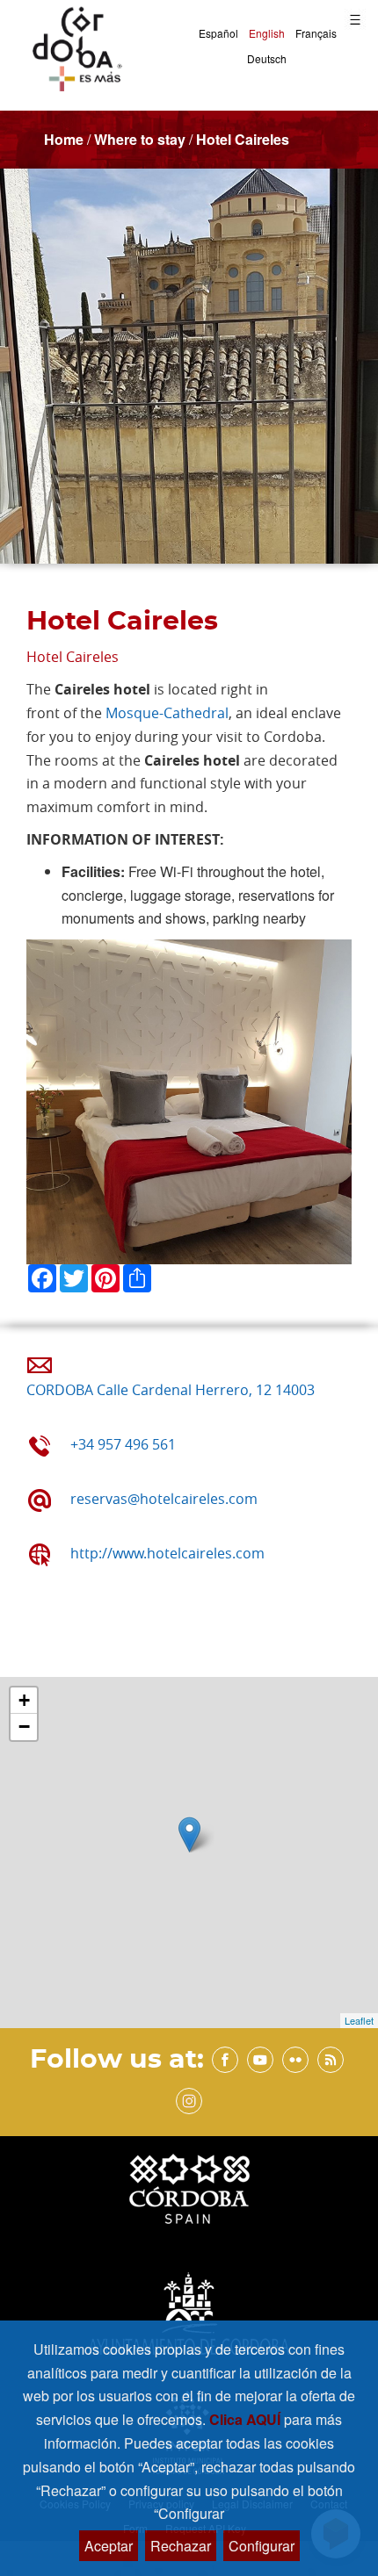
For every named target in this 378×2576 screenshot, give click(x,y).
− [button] (24, 1727)
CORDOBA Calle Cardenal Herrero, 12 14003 (171, 1390)
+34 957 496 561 (123, 1444)
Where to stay (140, 139)
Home (64, 139)
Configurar (262, 2546)
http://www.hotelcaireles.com (167, 1553)
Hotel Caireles (243, 139)
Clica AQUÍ (247, 2419)
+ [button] (24, 1700)
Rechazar (181, 2546)
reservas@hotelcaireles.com (164, 1499)
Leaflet (359, 2020)
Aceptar (109, 2546)
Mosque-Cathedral (167, 713)
